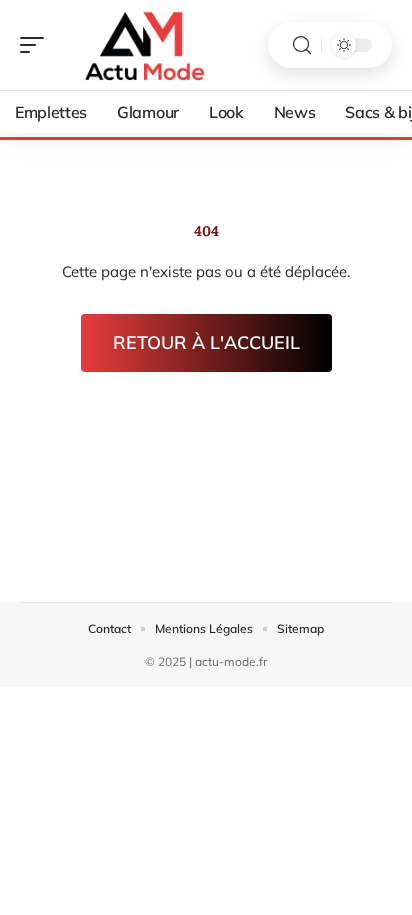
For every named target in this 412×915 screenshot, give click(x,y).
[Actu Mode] (144, 45)
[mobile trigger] (37, 45)
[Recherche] (302, 45)
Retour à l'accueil (206, 342)
